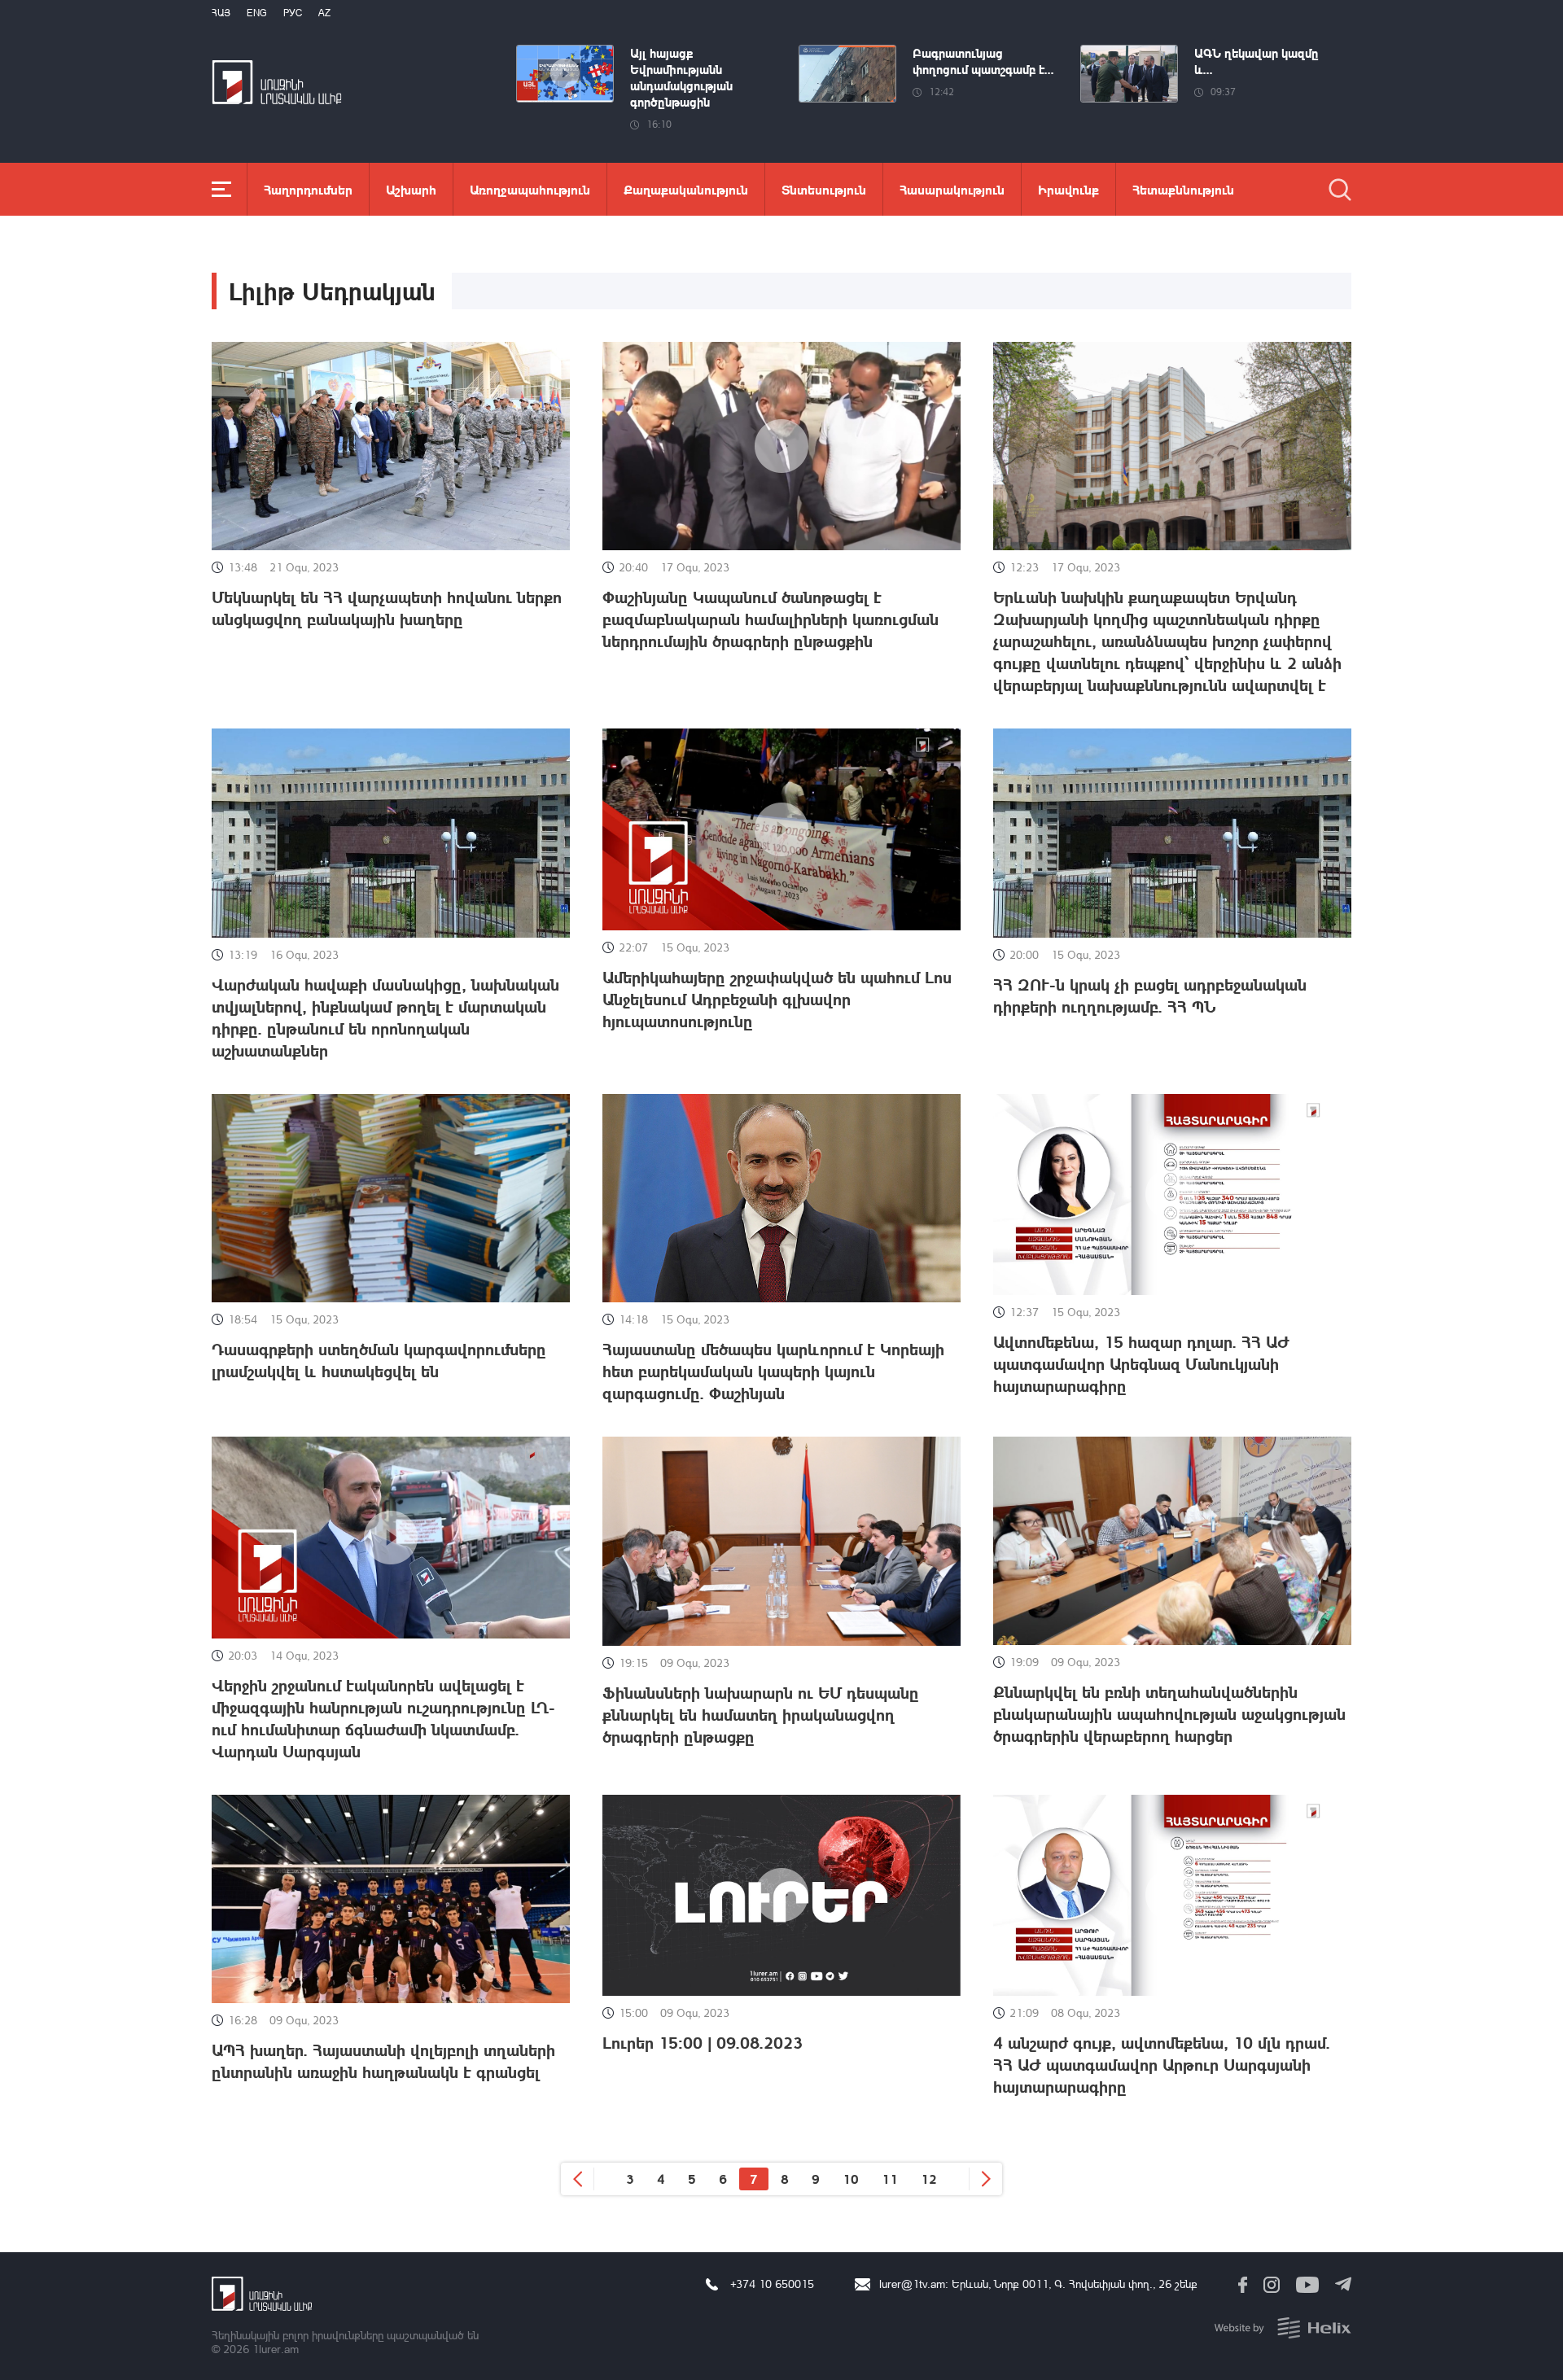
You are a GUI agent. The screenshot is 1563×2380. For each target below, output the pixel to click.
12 (929, 2179)
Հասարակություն (952, 189)
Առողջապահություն (530, 189)
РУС (293, 13)
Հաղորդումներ (308, 189)
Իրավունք (1068, 189)
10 (851, 2179)
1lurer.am (276, 2349)
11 (890, 2179)
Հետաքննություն (1183, 189)
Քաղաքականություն (686, 189)
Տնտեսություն (824, 189)
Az (324, 13)
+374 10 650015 (772, 2284)
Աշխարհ (411, 189)
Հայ (221, 13)
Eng (257, 13)
